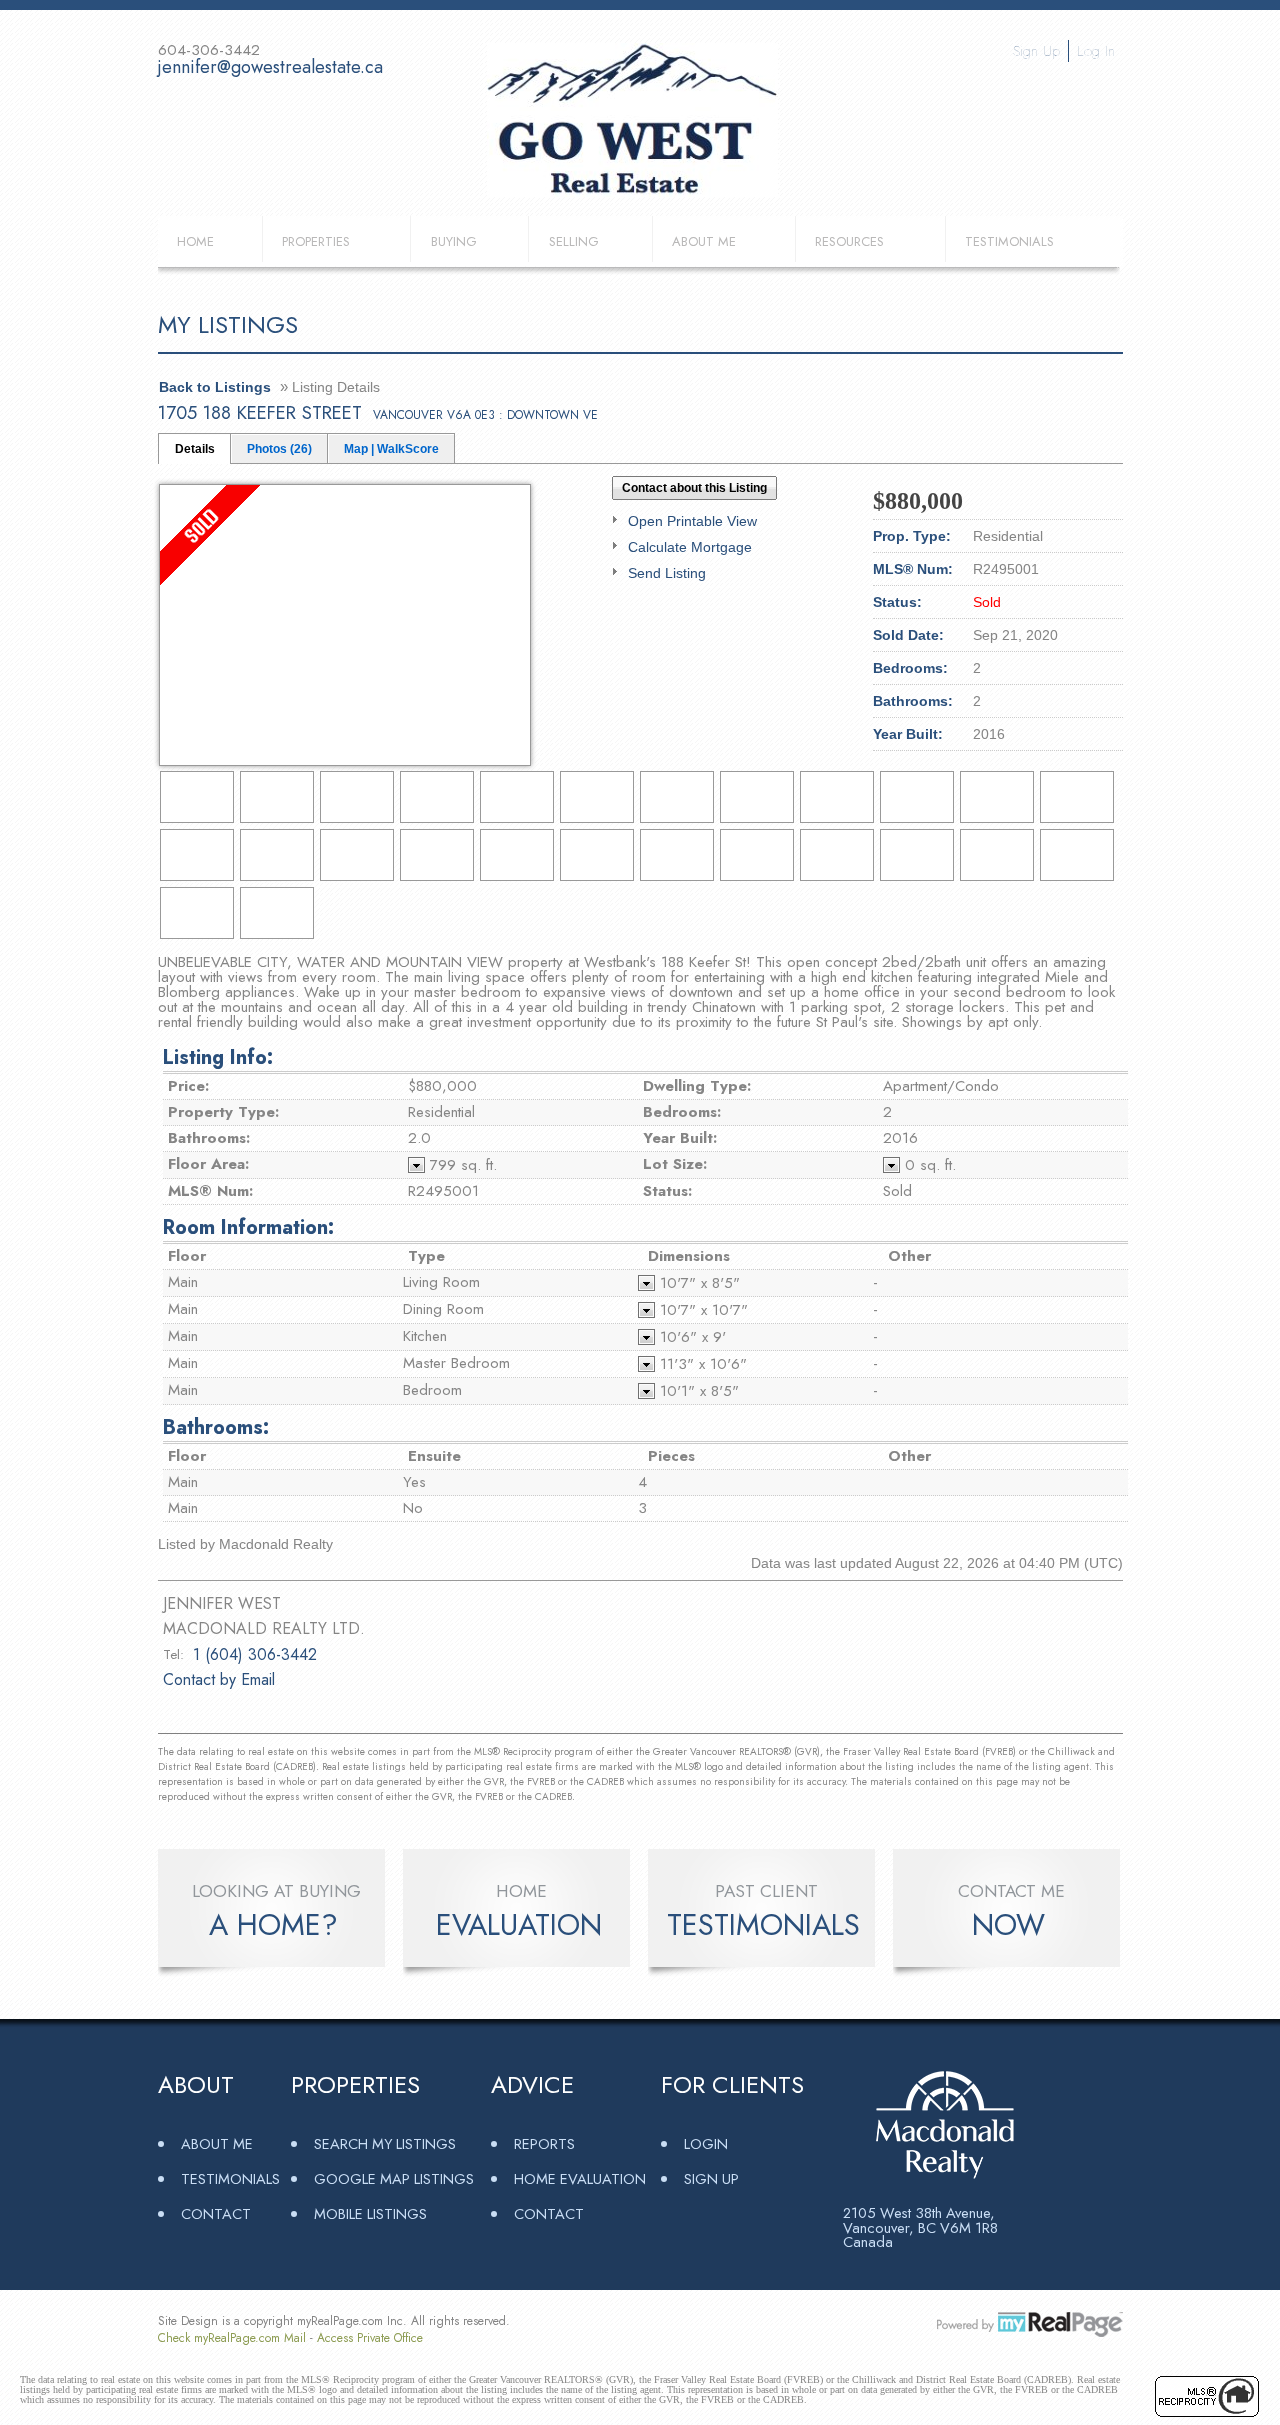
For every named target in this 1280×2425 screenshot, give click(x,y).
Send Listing (667, 573)
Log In (1096, 51)
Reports (544, 2143)
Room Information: (248, 1227)
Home (195, 241)
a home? (273, 1925)
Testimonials (1009, 241)
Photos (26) (279, 449)
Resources (849, 241)
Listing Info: (218, 1057)
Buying (454, 241)
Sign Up (1036, 51)
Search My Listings (385, 2143)
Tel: (173, 1654)
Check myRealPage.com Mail (232, 2338)
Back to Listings (215, 387)
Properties (316, 241)
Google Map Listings (394, 2178)
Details (195, 449)
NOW (1008, 1925)
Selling (574, 241)
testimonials (763, 1925)
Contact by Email (219, 1679)
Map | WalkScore (391, 449)
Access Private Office (370, 2338)
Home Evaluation (580, 2178)
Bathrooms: (216, 1427)
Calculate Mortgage (690, 547)
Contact (216, 2213)
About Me (704, 241)
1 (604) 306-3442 (255, 1654)
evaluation (519, 1925)
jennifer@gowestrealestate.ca (270, 67)
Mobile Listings (370, 2213)
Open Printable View (692, 521)
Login (706, 2143)
